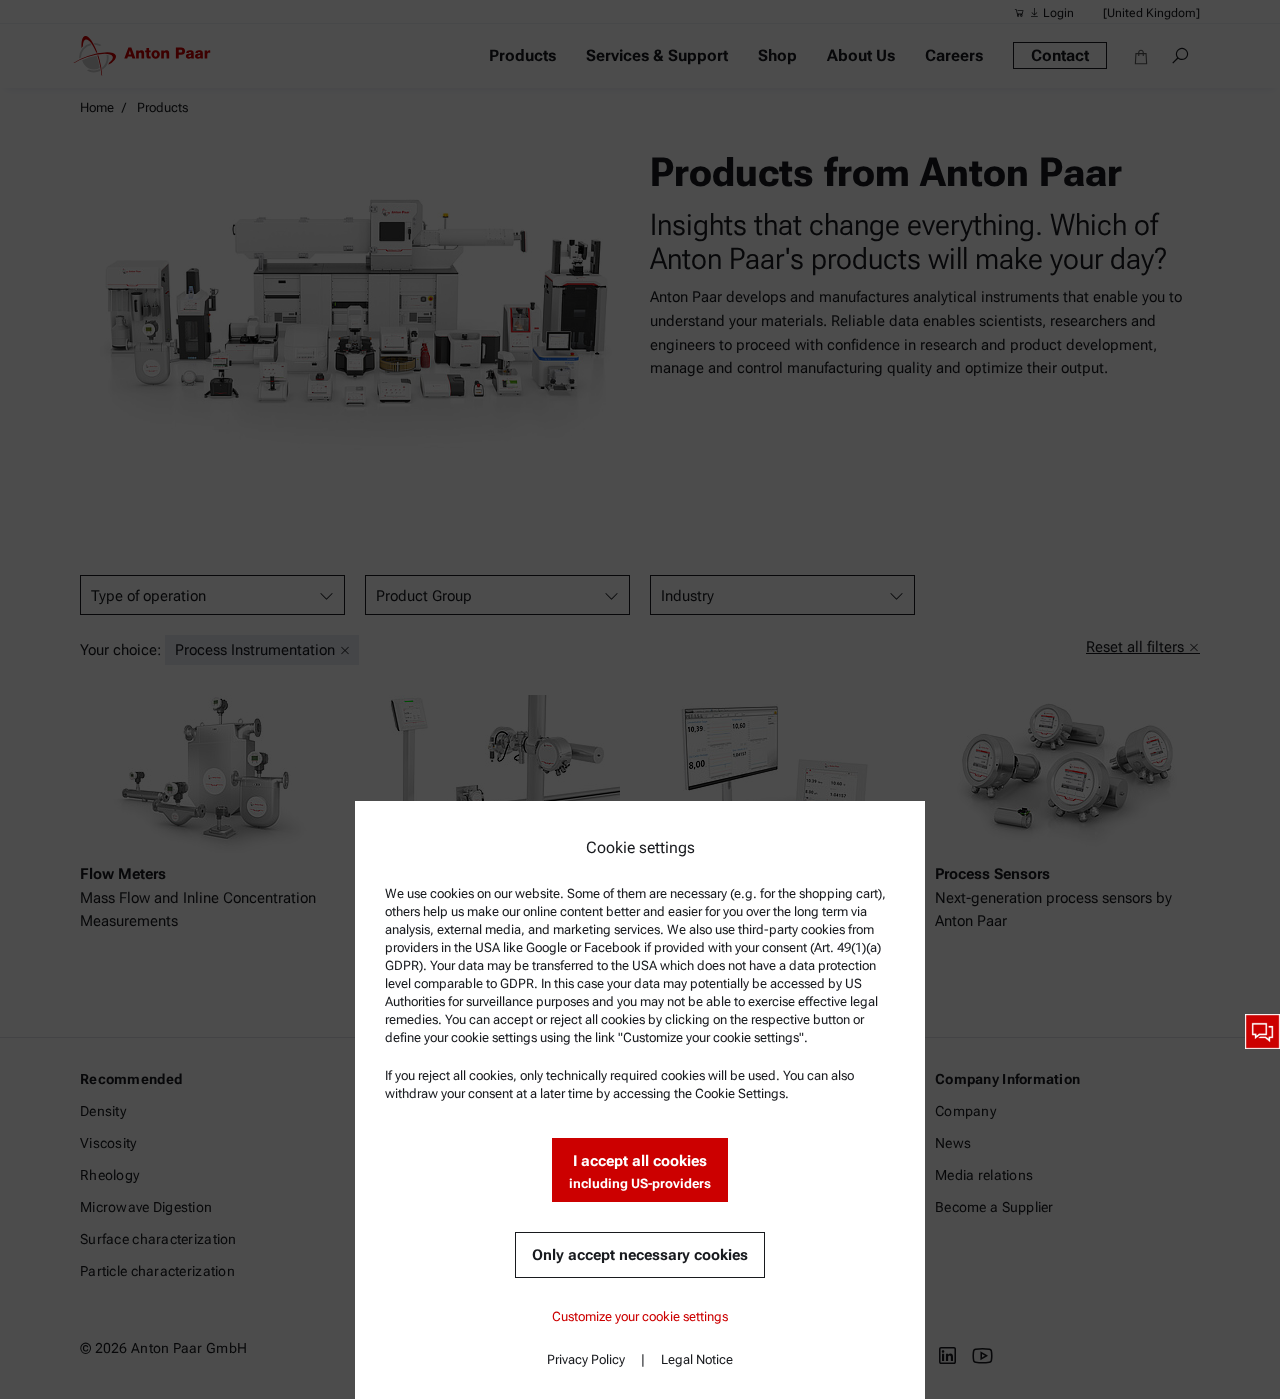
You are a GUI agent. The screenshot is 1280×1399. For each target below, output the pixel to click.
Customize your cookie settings (640, 1316)
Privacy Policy (586, 1359)
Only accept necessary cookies (640, 1255)
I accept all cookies (640, 1171)
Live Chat (1262, 1031)
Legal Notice (697, 1359)
